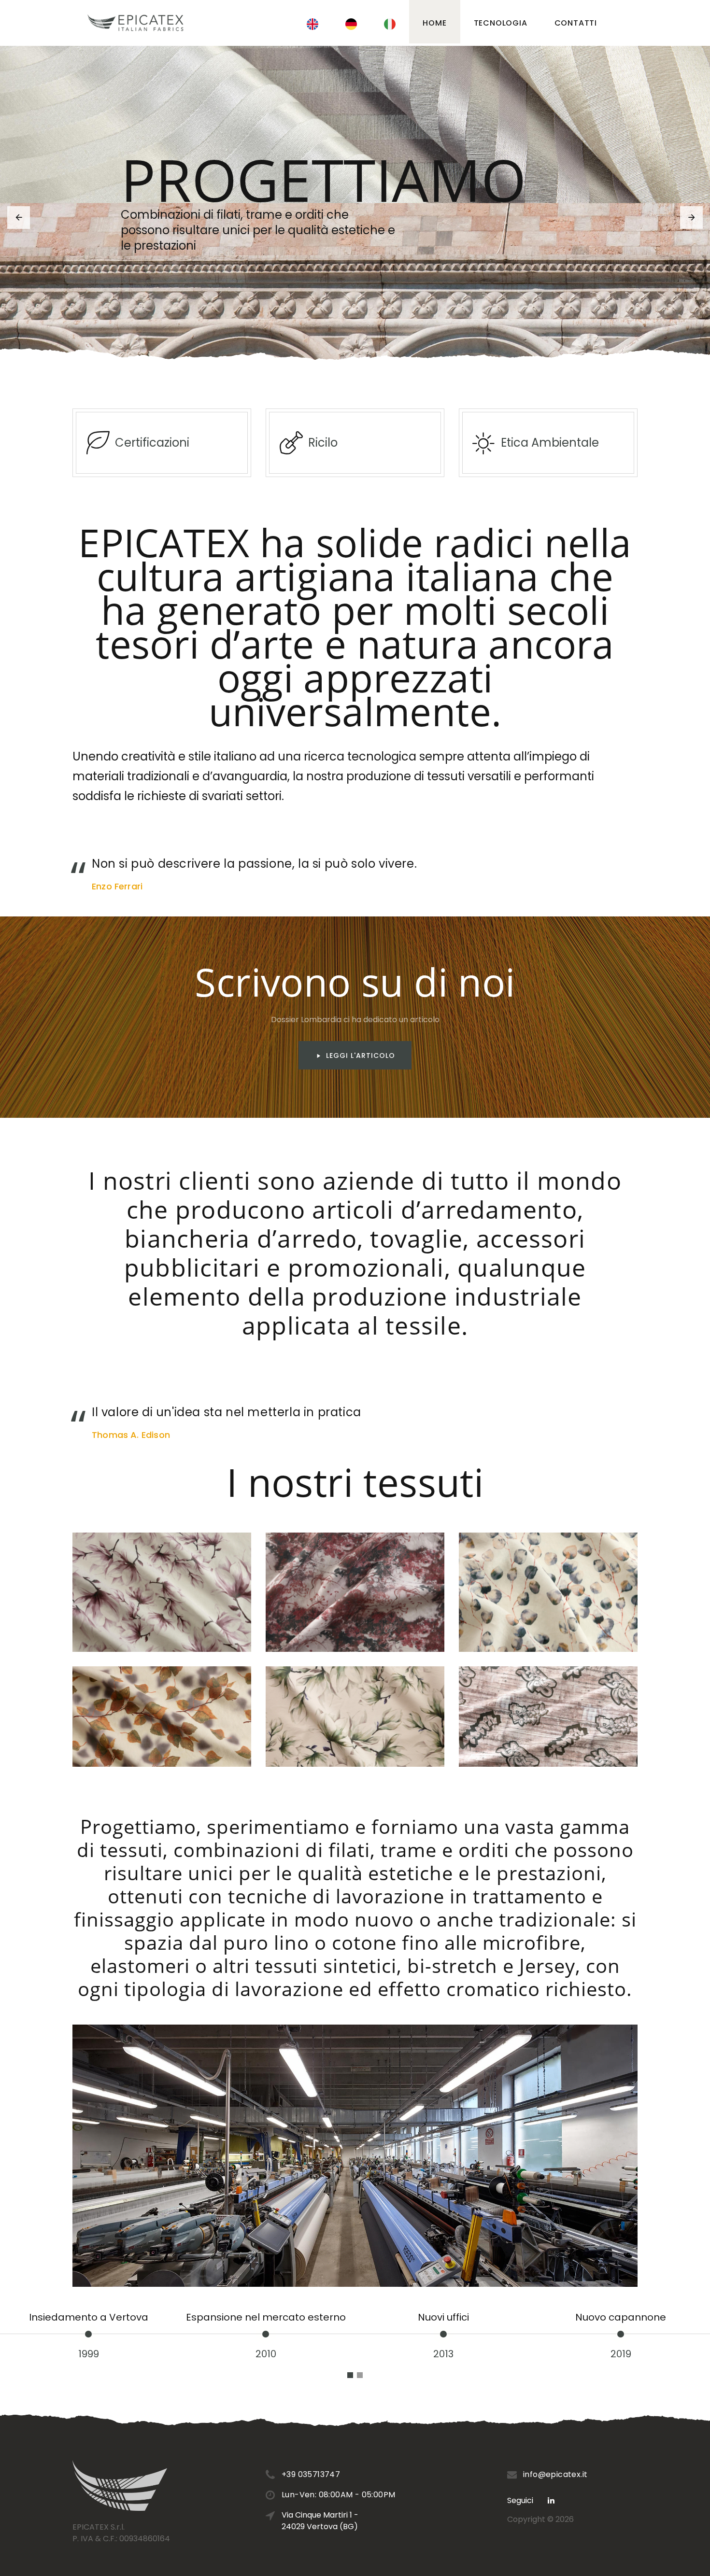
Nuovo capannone (443, 2317)
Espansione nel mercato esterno (88, 2317)
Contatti (576, 23)
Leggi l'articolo (361, 1056)
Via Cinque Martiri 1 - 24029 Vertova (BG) (320, 2521)
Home (434, 23)
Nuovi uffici (266, 2317)
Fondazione (620, 2317)
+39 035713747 (311, 2474)
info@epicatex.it (555, 2474)
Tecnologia (501, 23)
